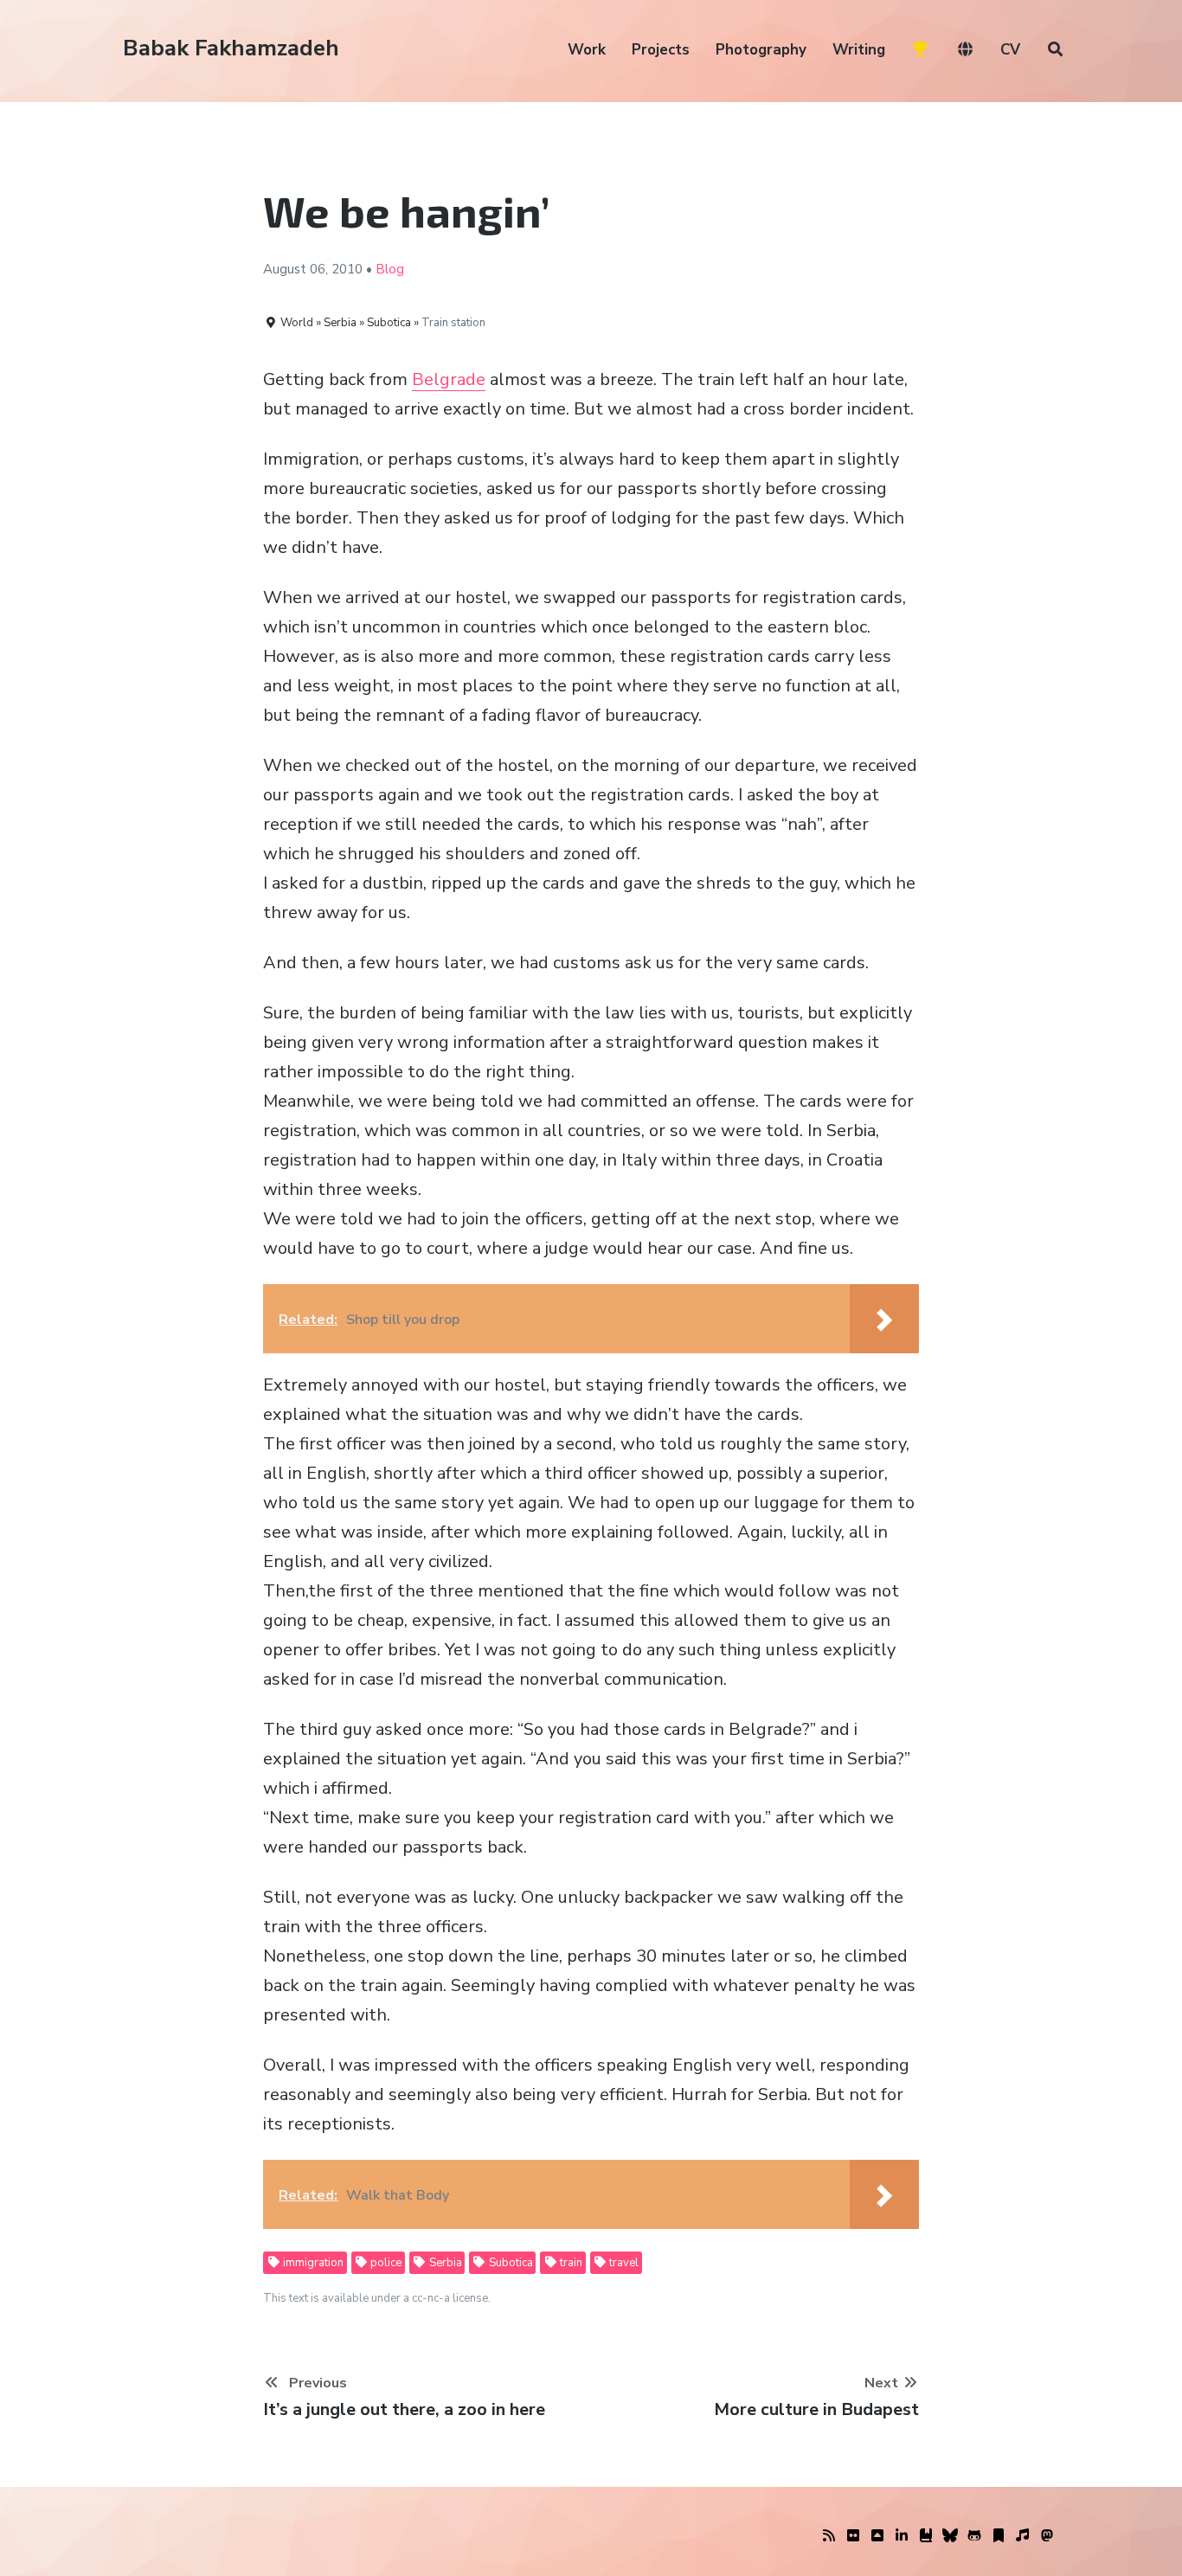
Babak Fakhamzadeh (231, 48)
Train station (453, 323)
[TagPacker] (999, 2536)
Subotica (510, 2263)
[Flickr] (853, 2536)
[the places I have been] (877, 2536)
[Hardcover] (926, 2536)
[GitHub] (974, 2536)
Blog (390, 269)
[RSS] (829, 2536)
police (385, 2263)
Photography (761, 50)
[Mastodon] (1047, 2536)
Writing (859, 50)
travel (623, 2263)
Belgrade (449, 379)
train (570, 2263)
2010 (347, 269)
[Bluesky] (950, 2536)
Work (587, 50)
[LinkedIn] (902, 2536)
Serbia (444, 2263)
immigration (312, 2263)
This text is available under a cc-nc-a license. (377, 2298)
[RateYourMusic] (1023, 2536)
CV (1010, 50)
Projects (661, 50)
